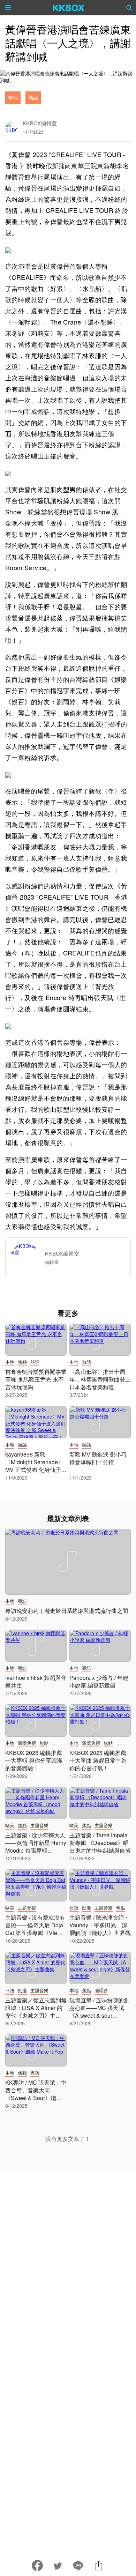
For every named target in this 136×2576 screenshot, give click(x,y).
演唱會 (101, 1990)
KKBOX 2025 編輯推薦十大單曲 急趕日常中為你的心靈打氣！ (98, 1760)
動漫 (86, 1908)
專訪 (22, 1601)
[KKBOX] (69, 8)
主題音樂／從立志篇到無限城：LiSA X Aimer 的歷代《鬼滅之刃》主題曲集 (36, 2012)
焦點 (22, 1362)
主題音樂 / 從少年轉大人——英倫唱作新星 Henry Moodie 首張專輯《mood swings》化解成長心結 (36, 1850)
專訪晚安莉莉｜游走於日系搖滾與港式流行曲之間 (67, 1611)
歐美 (10, 1825)
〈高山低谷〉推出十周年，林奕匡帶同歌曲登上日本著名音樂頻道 (100, 1379)
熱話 (33, 97)
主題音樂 (39, 1825)
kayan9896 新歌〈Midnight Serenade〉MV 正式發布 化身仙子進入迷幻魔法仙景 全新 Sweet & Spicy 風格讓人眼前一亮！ (36, 1473)
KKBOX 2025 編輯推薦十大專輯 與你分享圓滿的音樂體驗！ (34, 1760)
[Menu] (8, 8)
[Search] (129, 8)
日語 (74, 1908)
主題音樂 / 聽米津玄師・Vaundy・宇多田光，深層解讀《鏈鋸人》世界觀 (100, 1925)
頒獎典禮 (27, 1743)
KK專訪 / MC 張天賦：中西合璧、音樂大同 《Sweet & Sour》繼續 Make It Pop (36, 2094)
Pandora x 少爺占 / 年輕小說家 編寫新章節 (99, 1681)
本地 (13, 97)
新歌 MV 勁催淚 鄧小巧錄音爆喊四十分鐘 (98, 1458)
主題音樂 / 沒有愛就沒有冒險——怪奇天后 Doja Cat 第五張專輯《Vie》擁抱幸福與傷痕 (35, 1929)
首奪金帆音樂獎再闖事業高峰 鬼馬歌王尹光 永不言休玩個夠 (36, 1379)
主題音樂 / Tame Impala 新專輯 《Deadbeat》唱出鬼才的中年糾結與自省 (100, 1843)
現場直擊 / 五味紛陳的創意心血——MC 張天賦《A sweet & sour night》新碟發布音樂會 (99, 2012)
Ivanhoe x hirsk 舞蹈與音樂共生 (36, 1681)
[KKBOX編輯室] (28, 1258)
